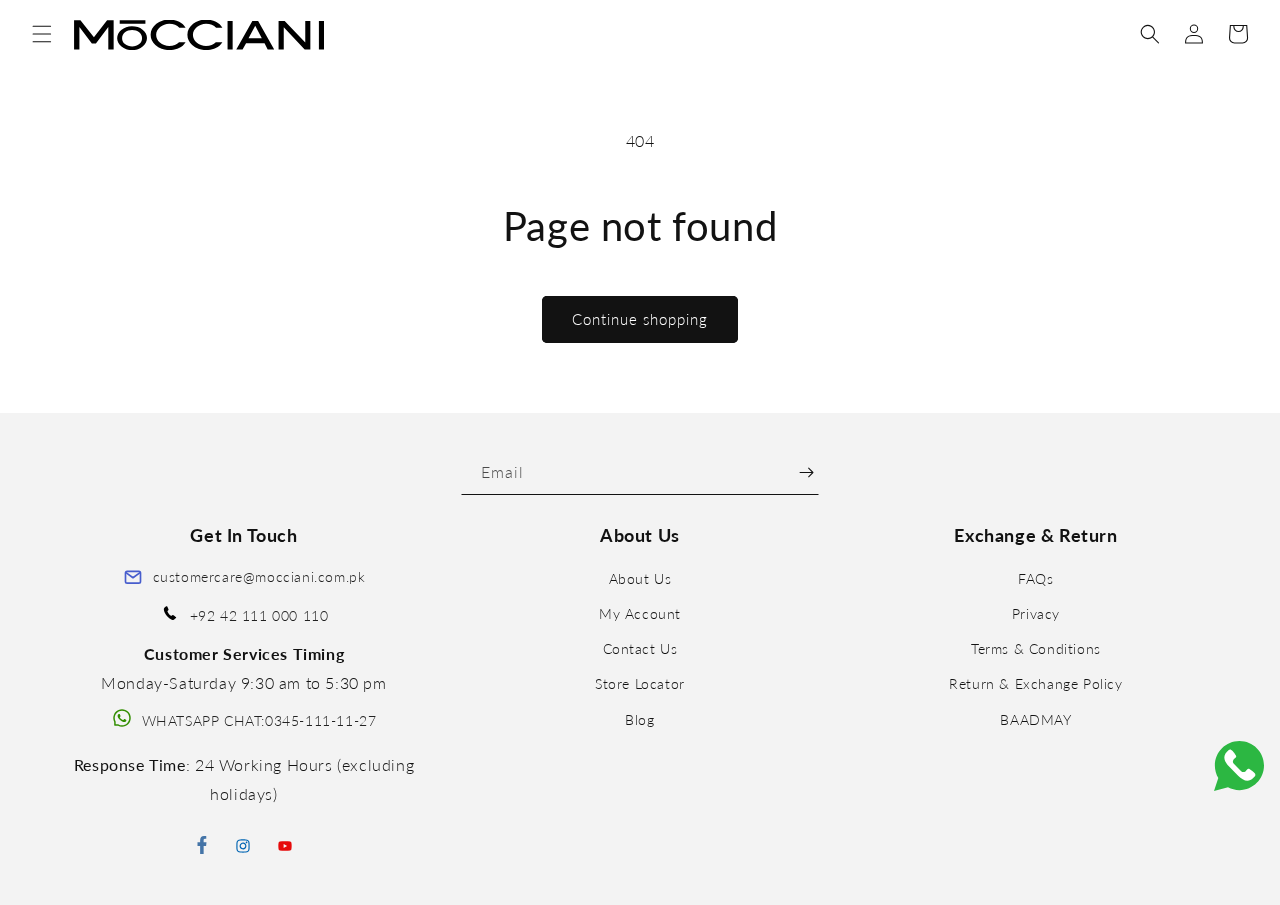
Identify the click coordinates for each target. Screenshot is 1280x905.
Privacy (1036, 613)
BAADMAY (1035, 719)
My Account (640, 613)
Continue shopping (640, 319)
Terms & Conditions (1036, 649)
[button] (42, 34)
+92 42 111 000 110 (259, 615)
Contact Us (640, 649)
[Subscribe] (806, 472)
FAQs (1035, 578)
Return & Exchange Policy (1035, 684)
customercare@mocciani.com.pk (259, 576)
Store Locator (640, 684)
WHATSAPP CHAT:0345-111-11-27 (259, 720)
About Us (640, 578)
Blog (639, 719)
